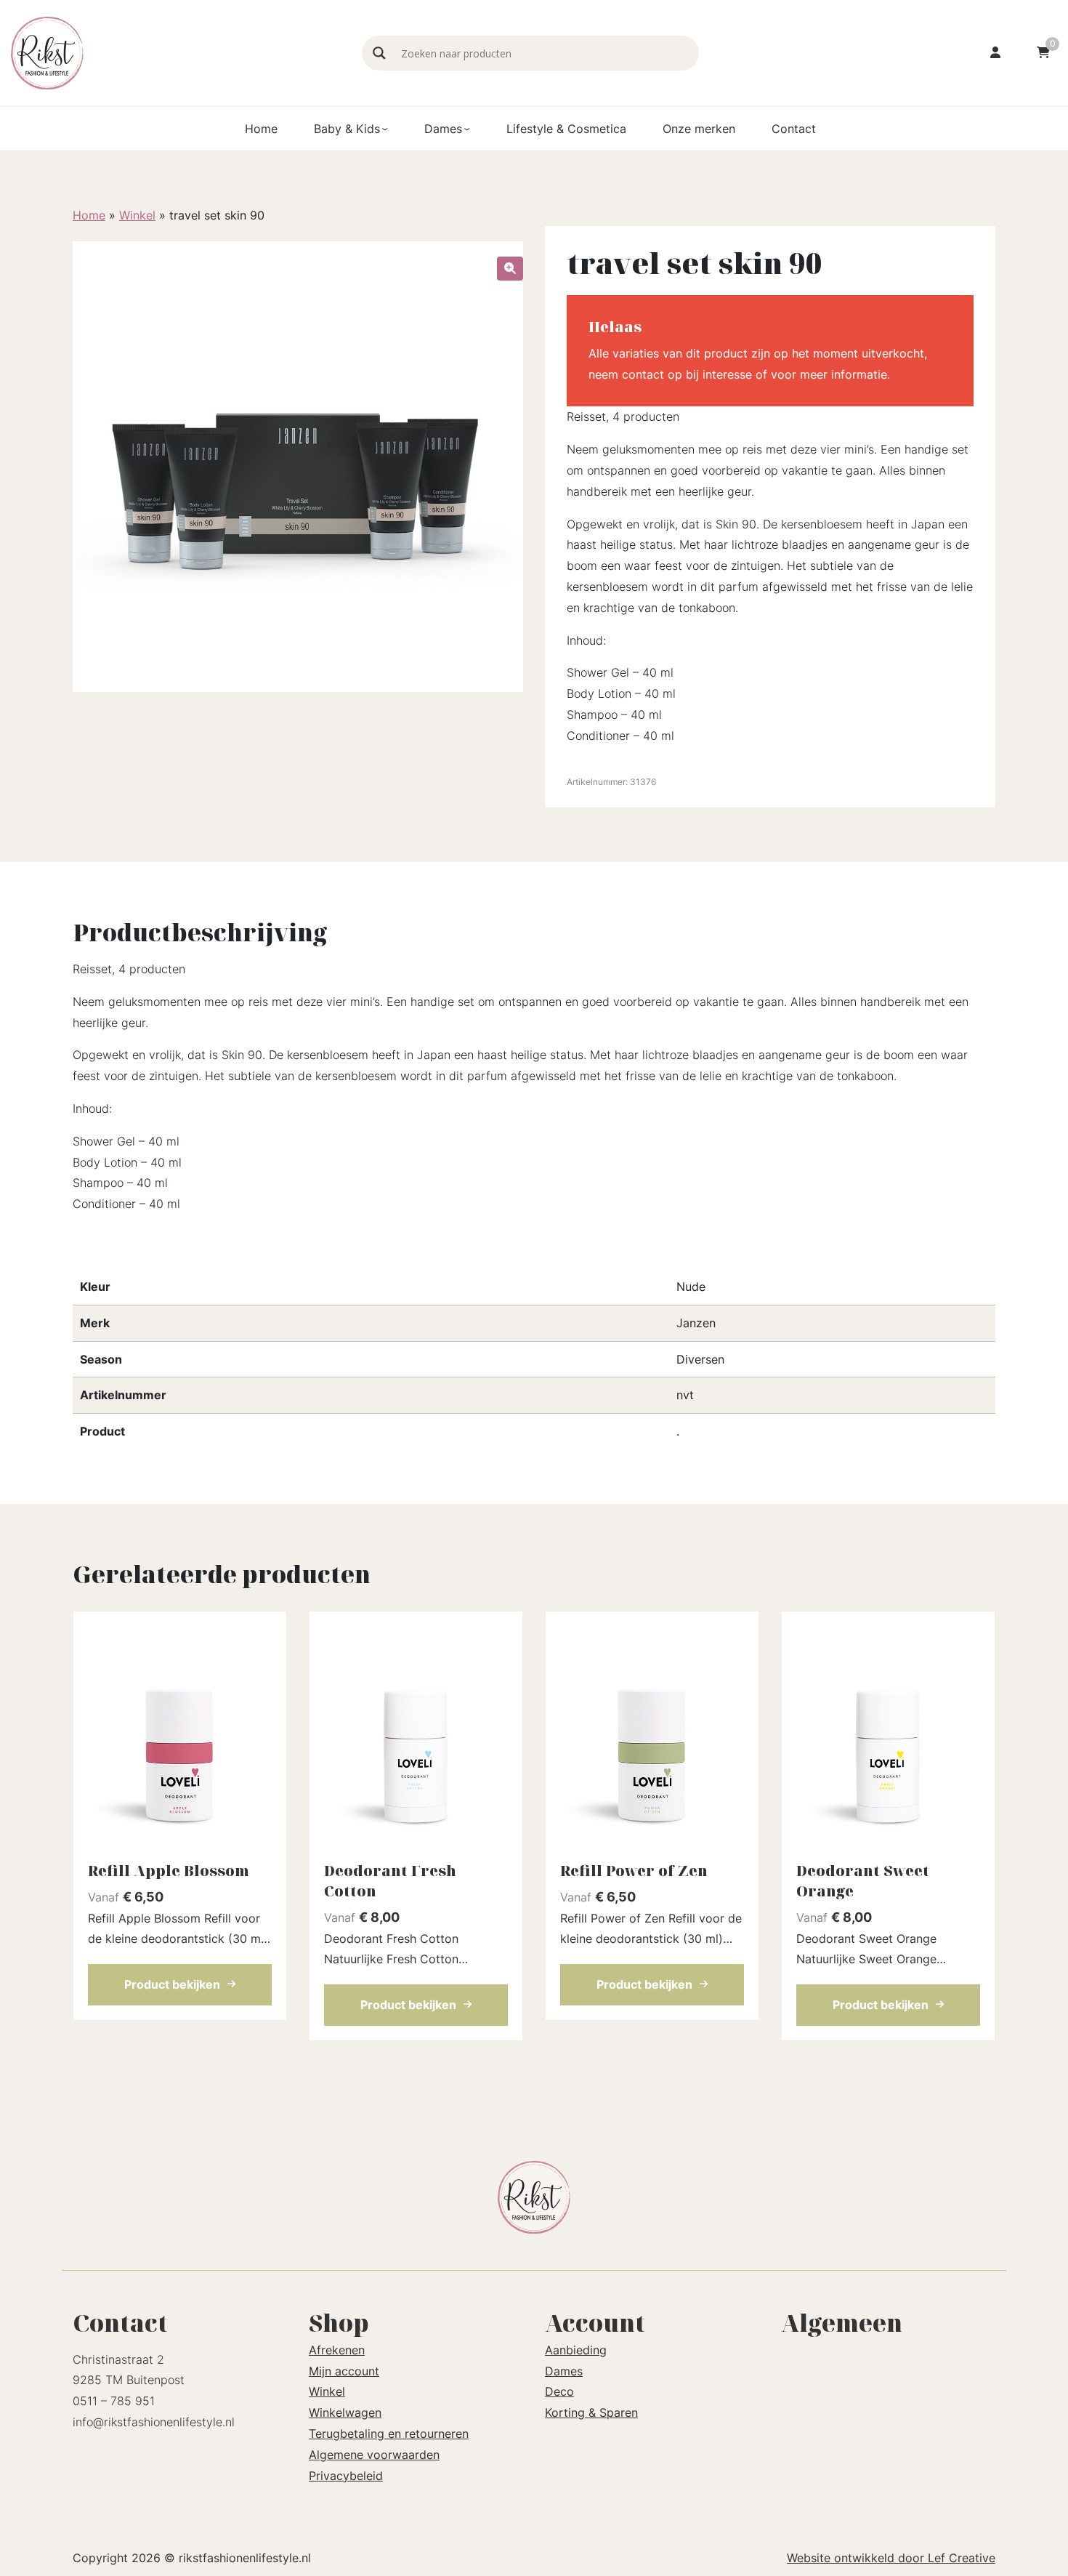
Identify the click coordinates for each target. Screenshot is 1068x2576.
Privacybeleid (346, 2476)
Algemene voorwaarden (374, 2455)
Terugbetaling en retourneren (389, 2434)
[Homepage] (179, 52)
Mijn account (344, 2371)
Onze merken (699, 129)
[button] (510, 269)
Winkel (137, 215)
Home (261, 129)
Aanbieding (576, 2350)
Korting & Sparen (591, 2412)
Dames (443, 129)
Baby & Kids (347, 129)
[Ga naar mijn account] (995, 53)
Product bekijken (172, 1984)
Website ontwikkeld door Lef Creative (891, 2558)
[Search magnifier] (379, 53)
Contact (794, 129)
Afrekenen (337, 2350)
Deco (559, 2391)
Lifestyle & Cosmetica (566, 129)
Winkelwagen (345, 2412)
